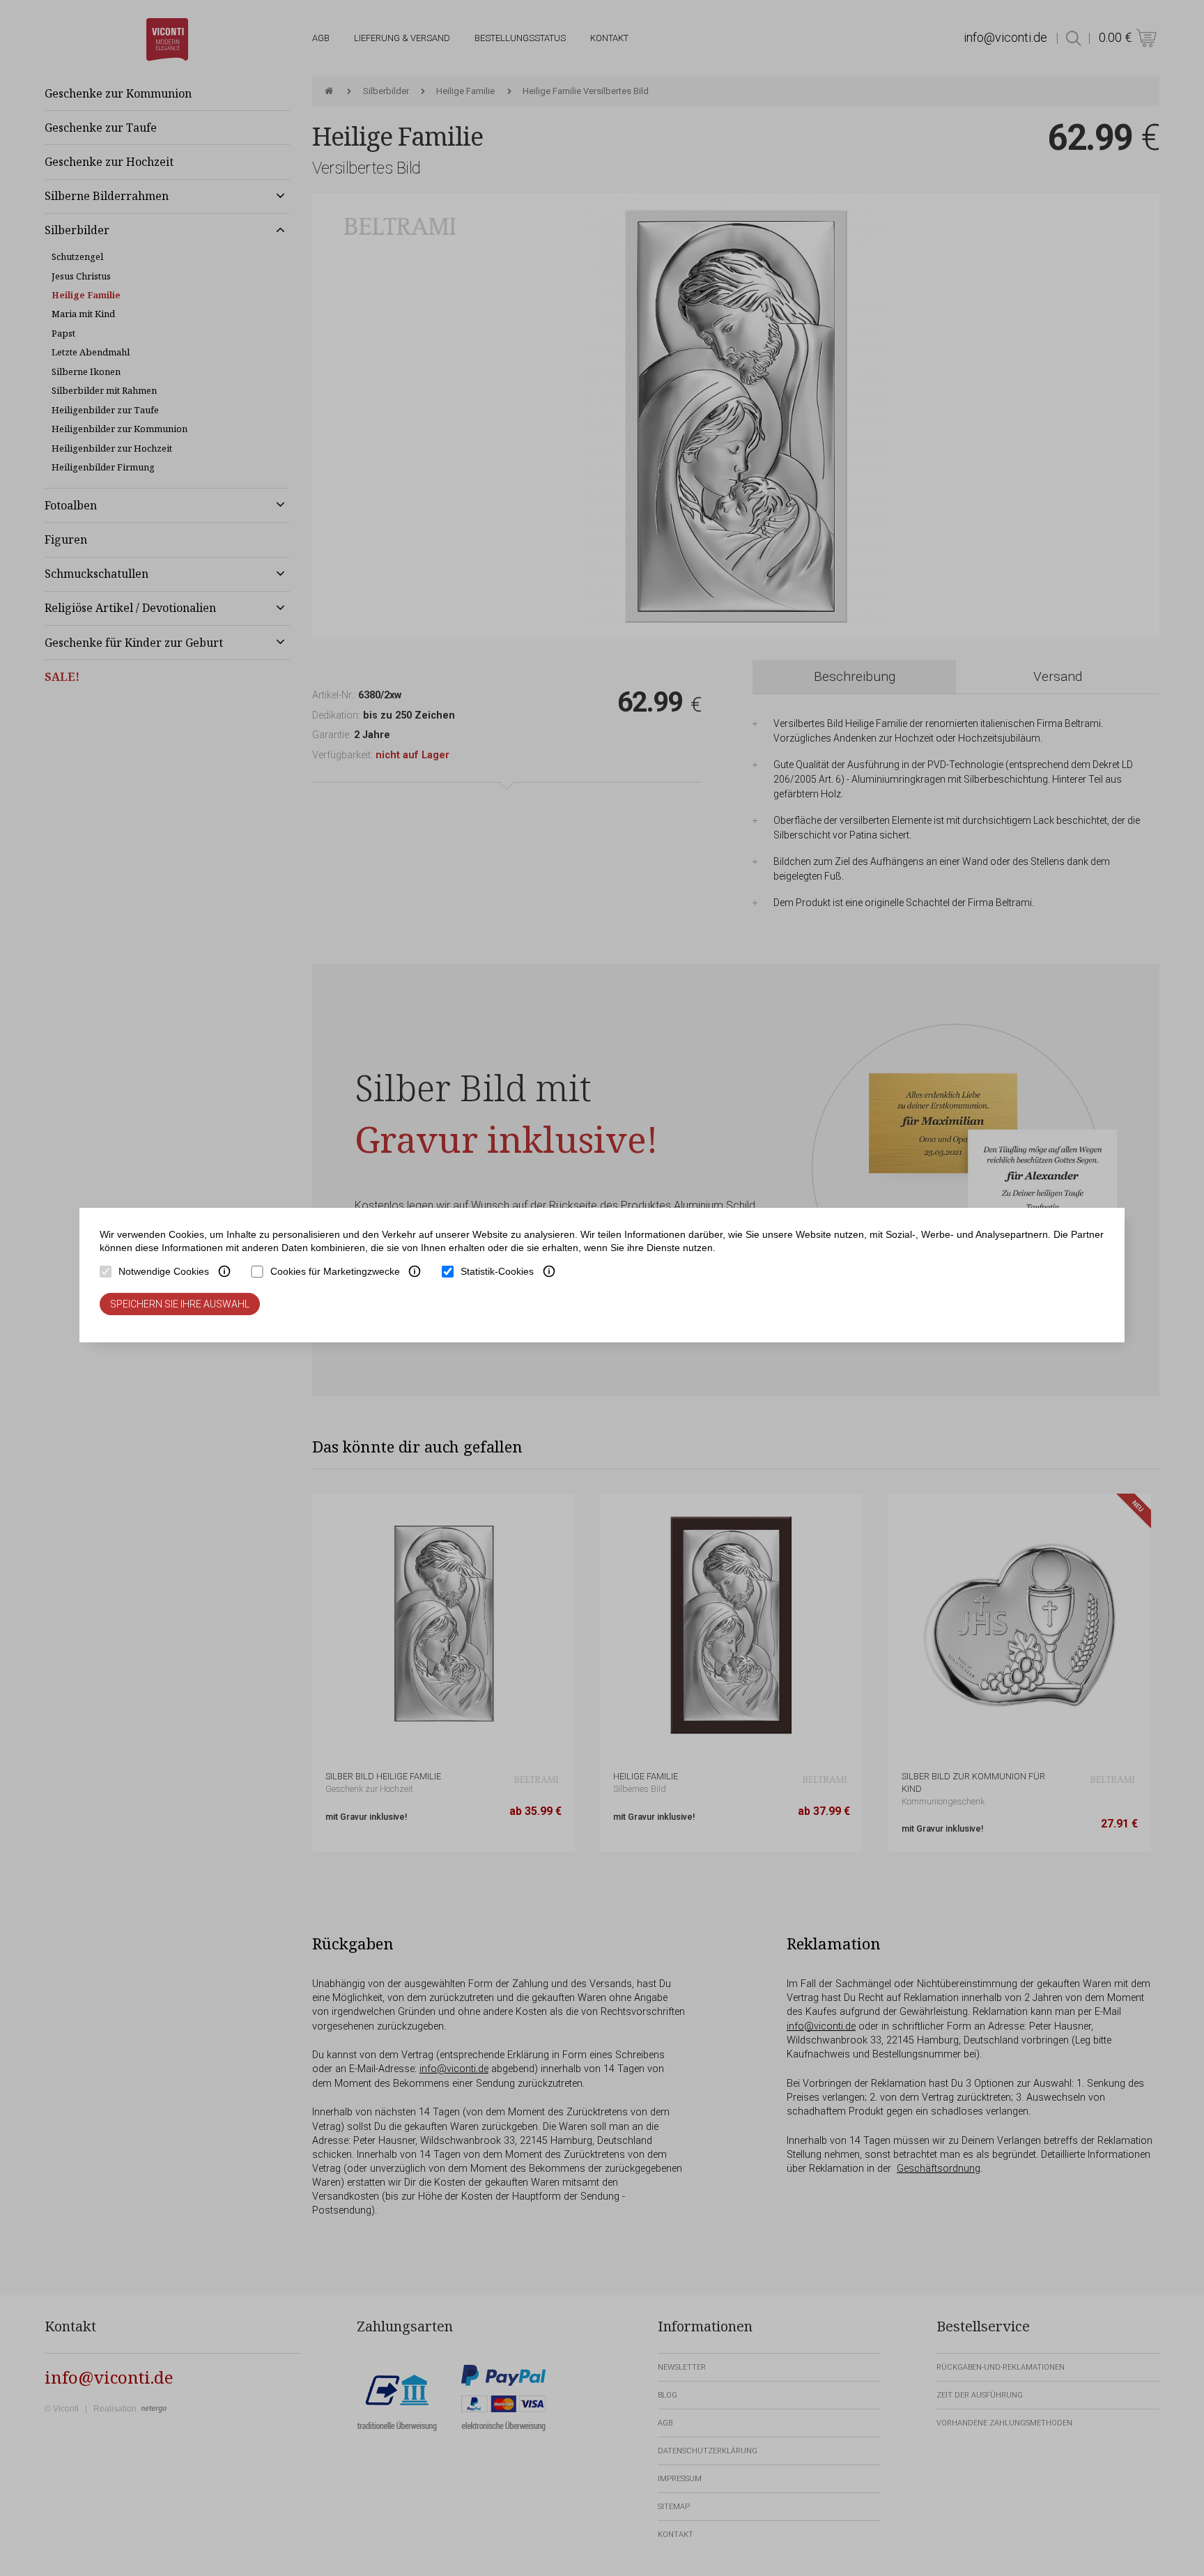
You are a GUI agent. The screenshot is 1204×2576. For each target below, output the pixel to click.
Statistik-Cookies (497, 1271)
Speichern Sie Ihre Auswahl (180, 1304)
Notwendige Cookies (164, 1271)
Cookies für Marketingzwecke (335, 1271)
